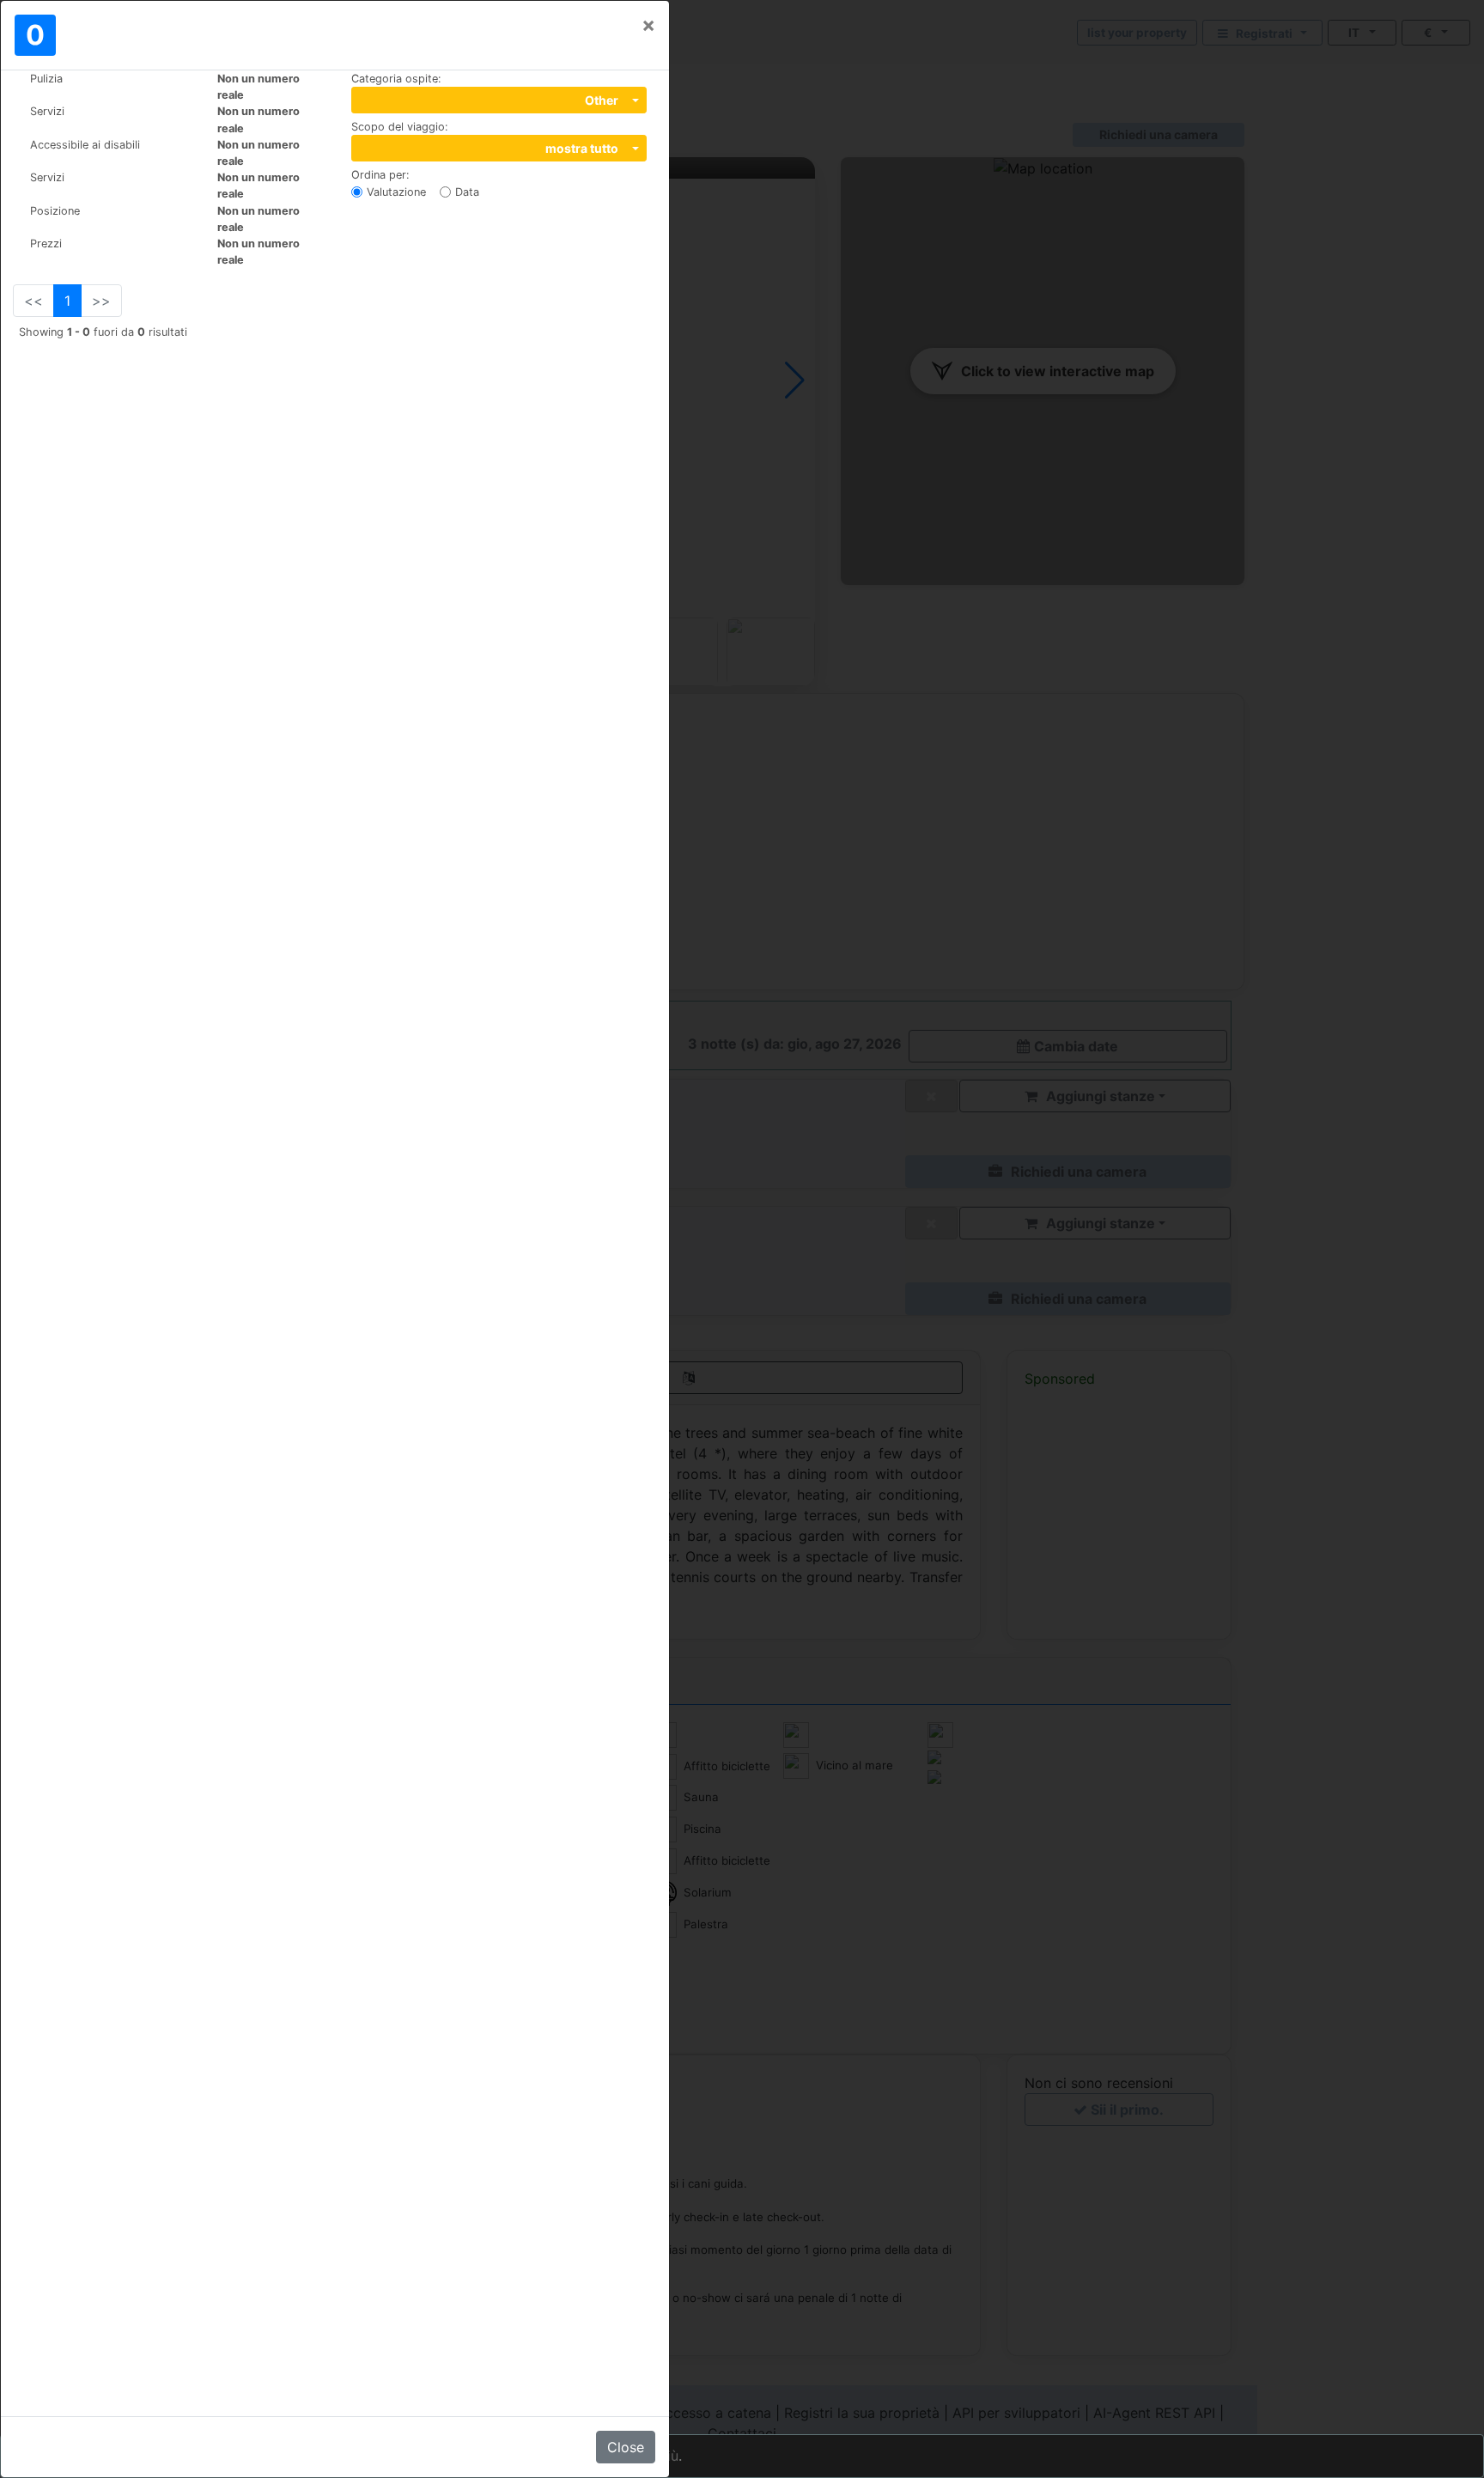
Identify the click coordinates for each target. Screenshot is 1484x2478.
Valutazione (396, 192)
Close (626, 2447)
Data (467, 192)
